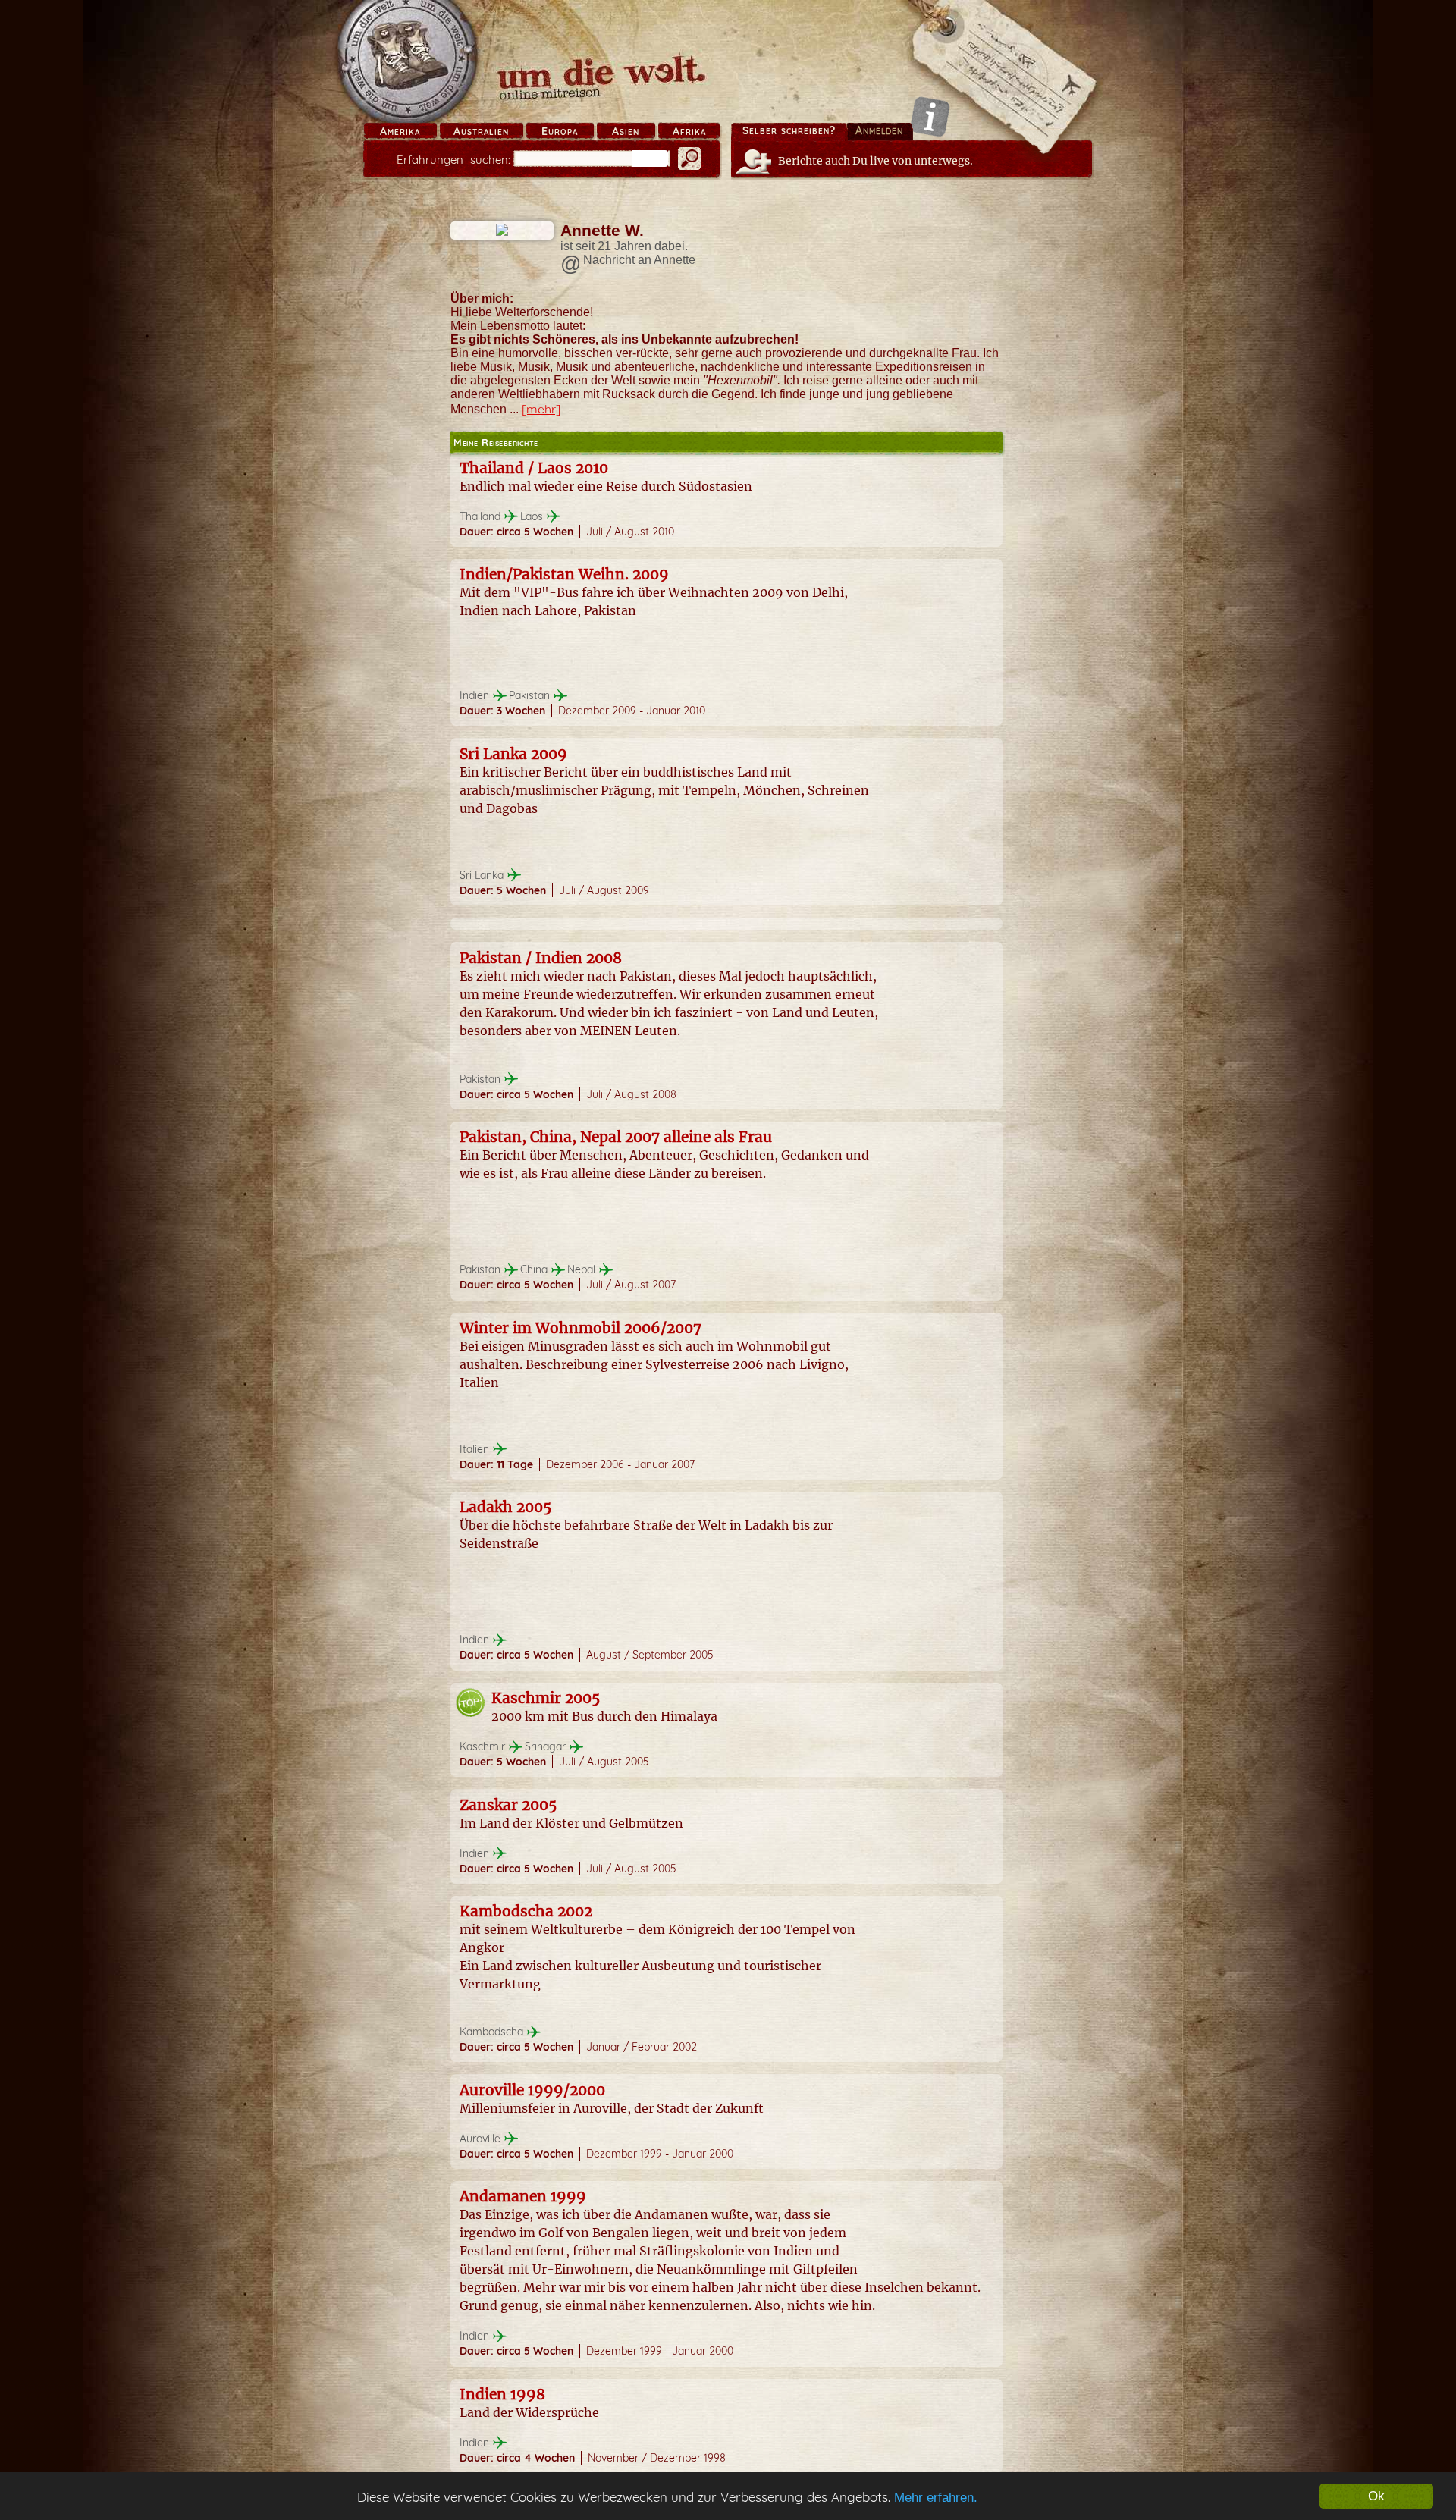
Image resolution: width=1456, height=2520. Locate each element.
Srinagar (545, 1746)
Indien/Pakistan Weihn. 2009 (564, 574)
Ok (1376, 2496)
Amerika (400, 131)
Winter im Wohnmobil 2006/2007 (581, 1328)
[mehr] (541, 409)
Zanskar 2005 (508, 1805)
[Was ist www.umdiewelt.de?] (930, 116)
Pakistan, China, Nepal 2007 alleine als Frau (616, 1137)
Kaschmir (482, 1746)
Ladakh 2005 (505, 1507)
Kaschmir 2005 (546, 1698)
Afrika (689, 131)
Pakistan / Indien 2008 (541, 958)
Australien (481, 131)
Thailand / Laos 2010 (534, 468)
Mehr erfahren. (936, 2498)
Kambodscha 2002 (526, 1911)
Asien (626, 131)
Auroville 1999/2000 (532, 2090)
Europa (560, 131)
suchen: (453, 160)
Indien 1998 (502, 2394)
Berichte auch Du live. (875, 161)
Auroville (480, 2139)
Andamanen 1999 (523, 2196)
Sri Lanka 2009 (513, 754)
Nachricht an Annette (639, 260)
